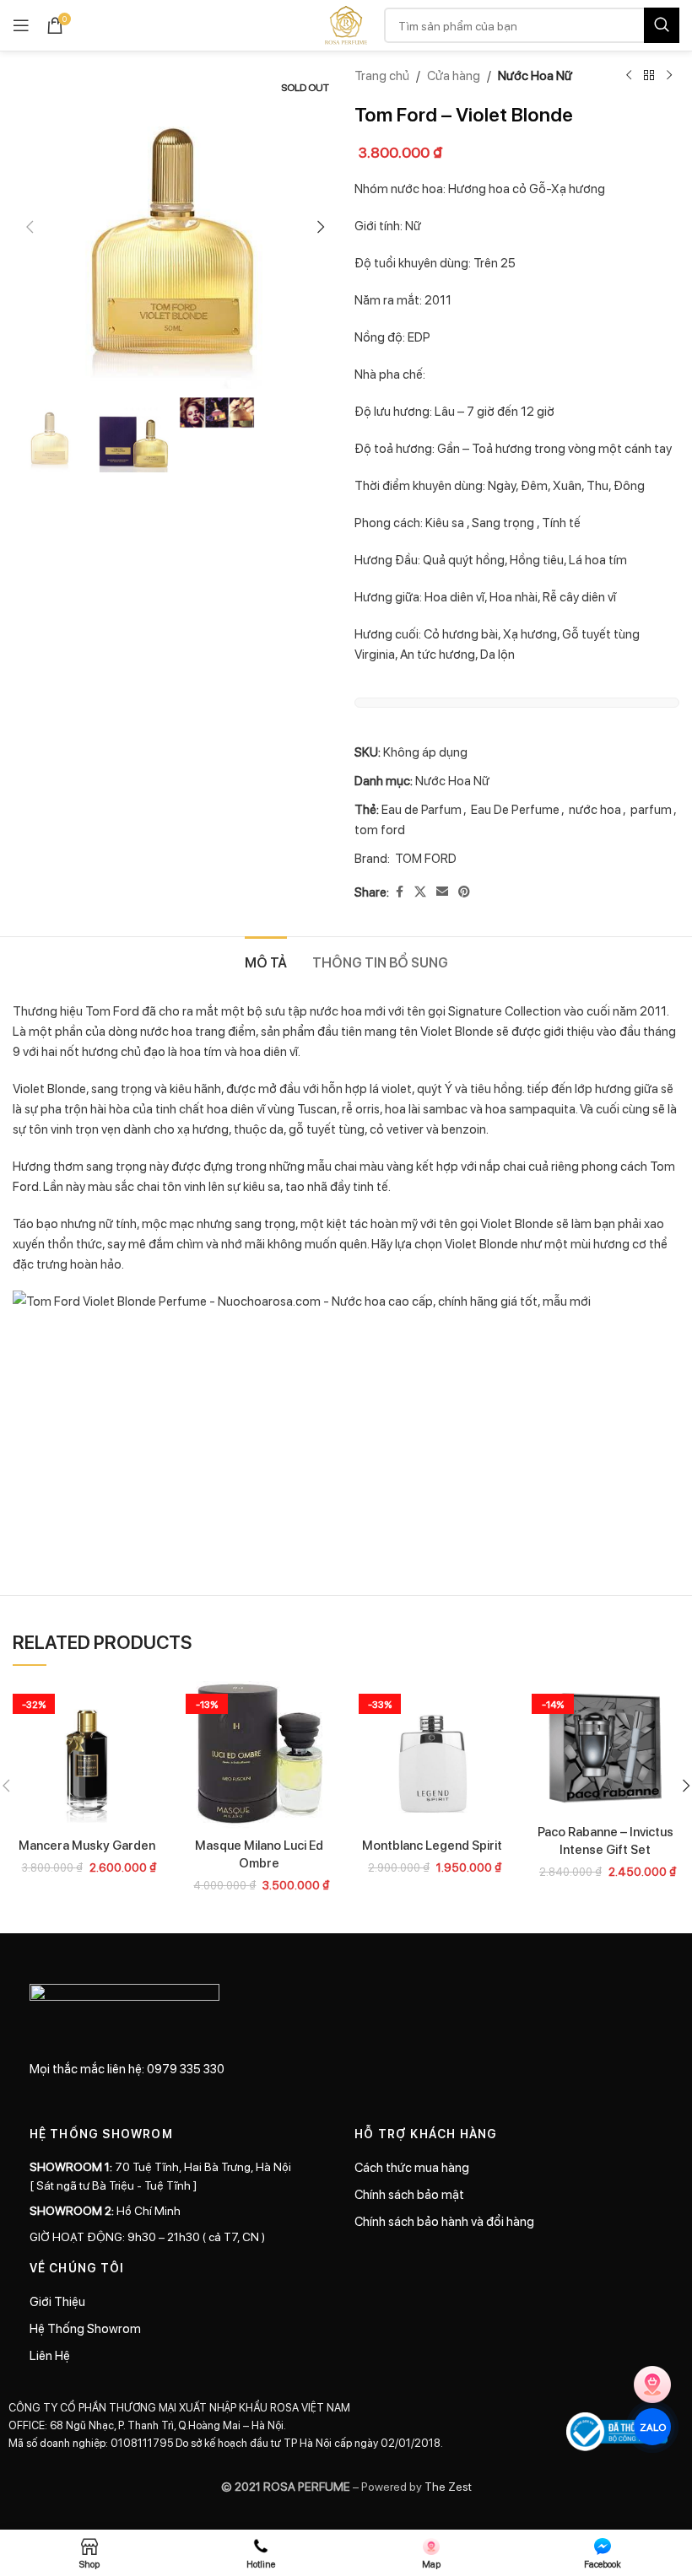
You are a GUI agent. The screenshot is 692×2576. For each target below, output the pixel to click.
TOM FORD (426, 858)
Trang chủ (382, 75)
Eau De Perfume (515, 809)
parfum (651, 809)
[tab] (266, 960)
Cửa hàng (454, 75)
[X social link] (420, 892)
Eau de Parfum (422, 809)
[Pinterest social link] (464, 892)
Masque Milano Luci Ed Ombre (259, 1854)
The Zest (447, 2486)
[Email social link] (442, 892)
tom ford (380, 829)
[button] (30, 227)
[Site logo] (346, 24)
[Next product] (669, 76)
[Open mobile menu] (21, 25)
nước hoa (595, 809)
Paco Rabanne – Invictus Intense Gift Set (605, 1840)
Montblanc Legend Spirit (432, 1845)
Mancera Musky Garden (87, 1845)
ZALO (652, 2427)
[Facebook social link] (399, 892)
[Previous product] (629, 76)
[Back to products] (649, 76)
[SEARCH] (662, 25)
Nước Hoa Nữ (535, 75)
